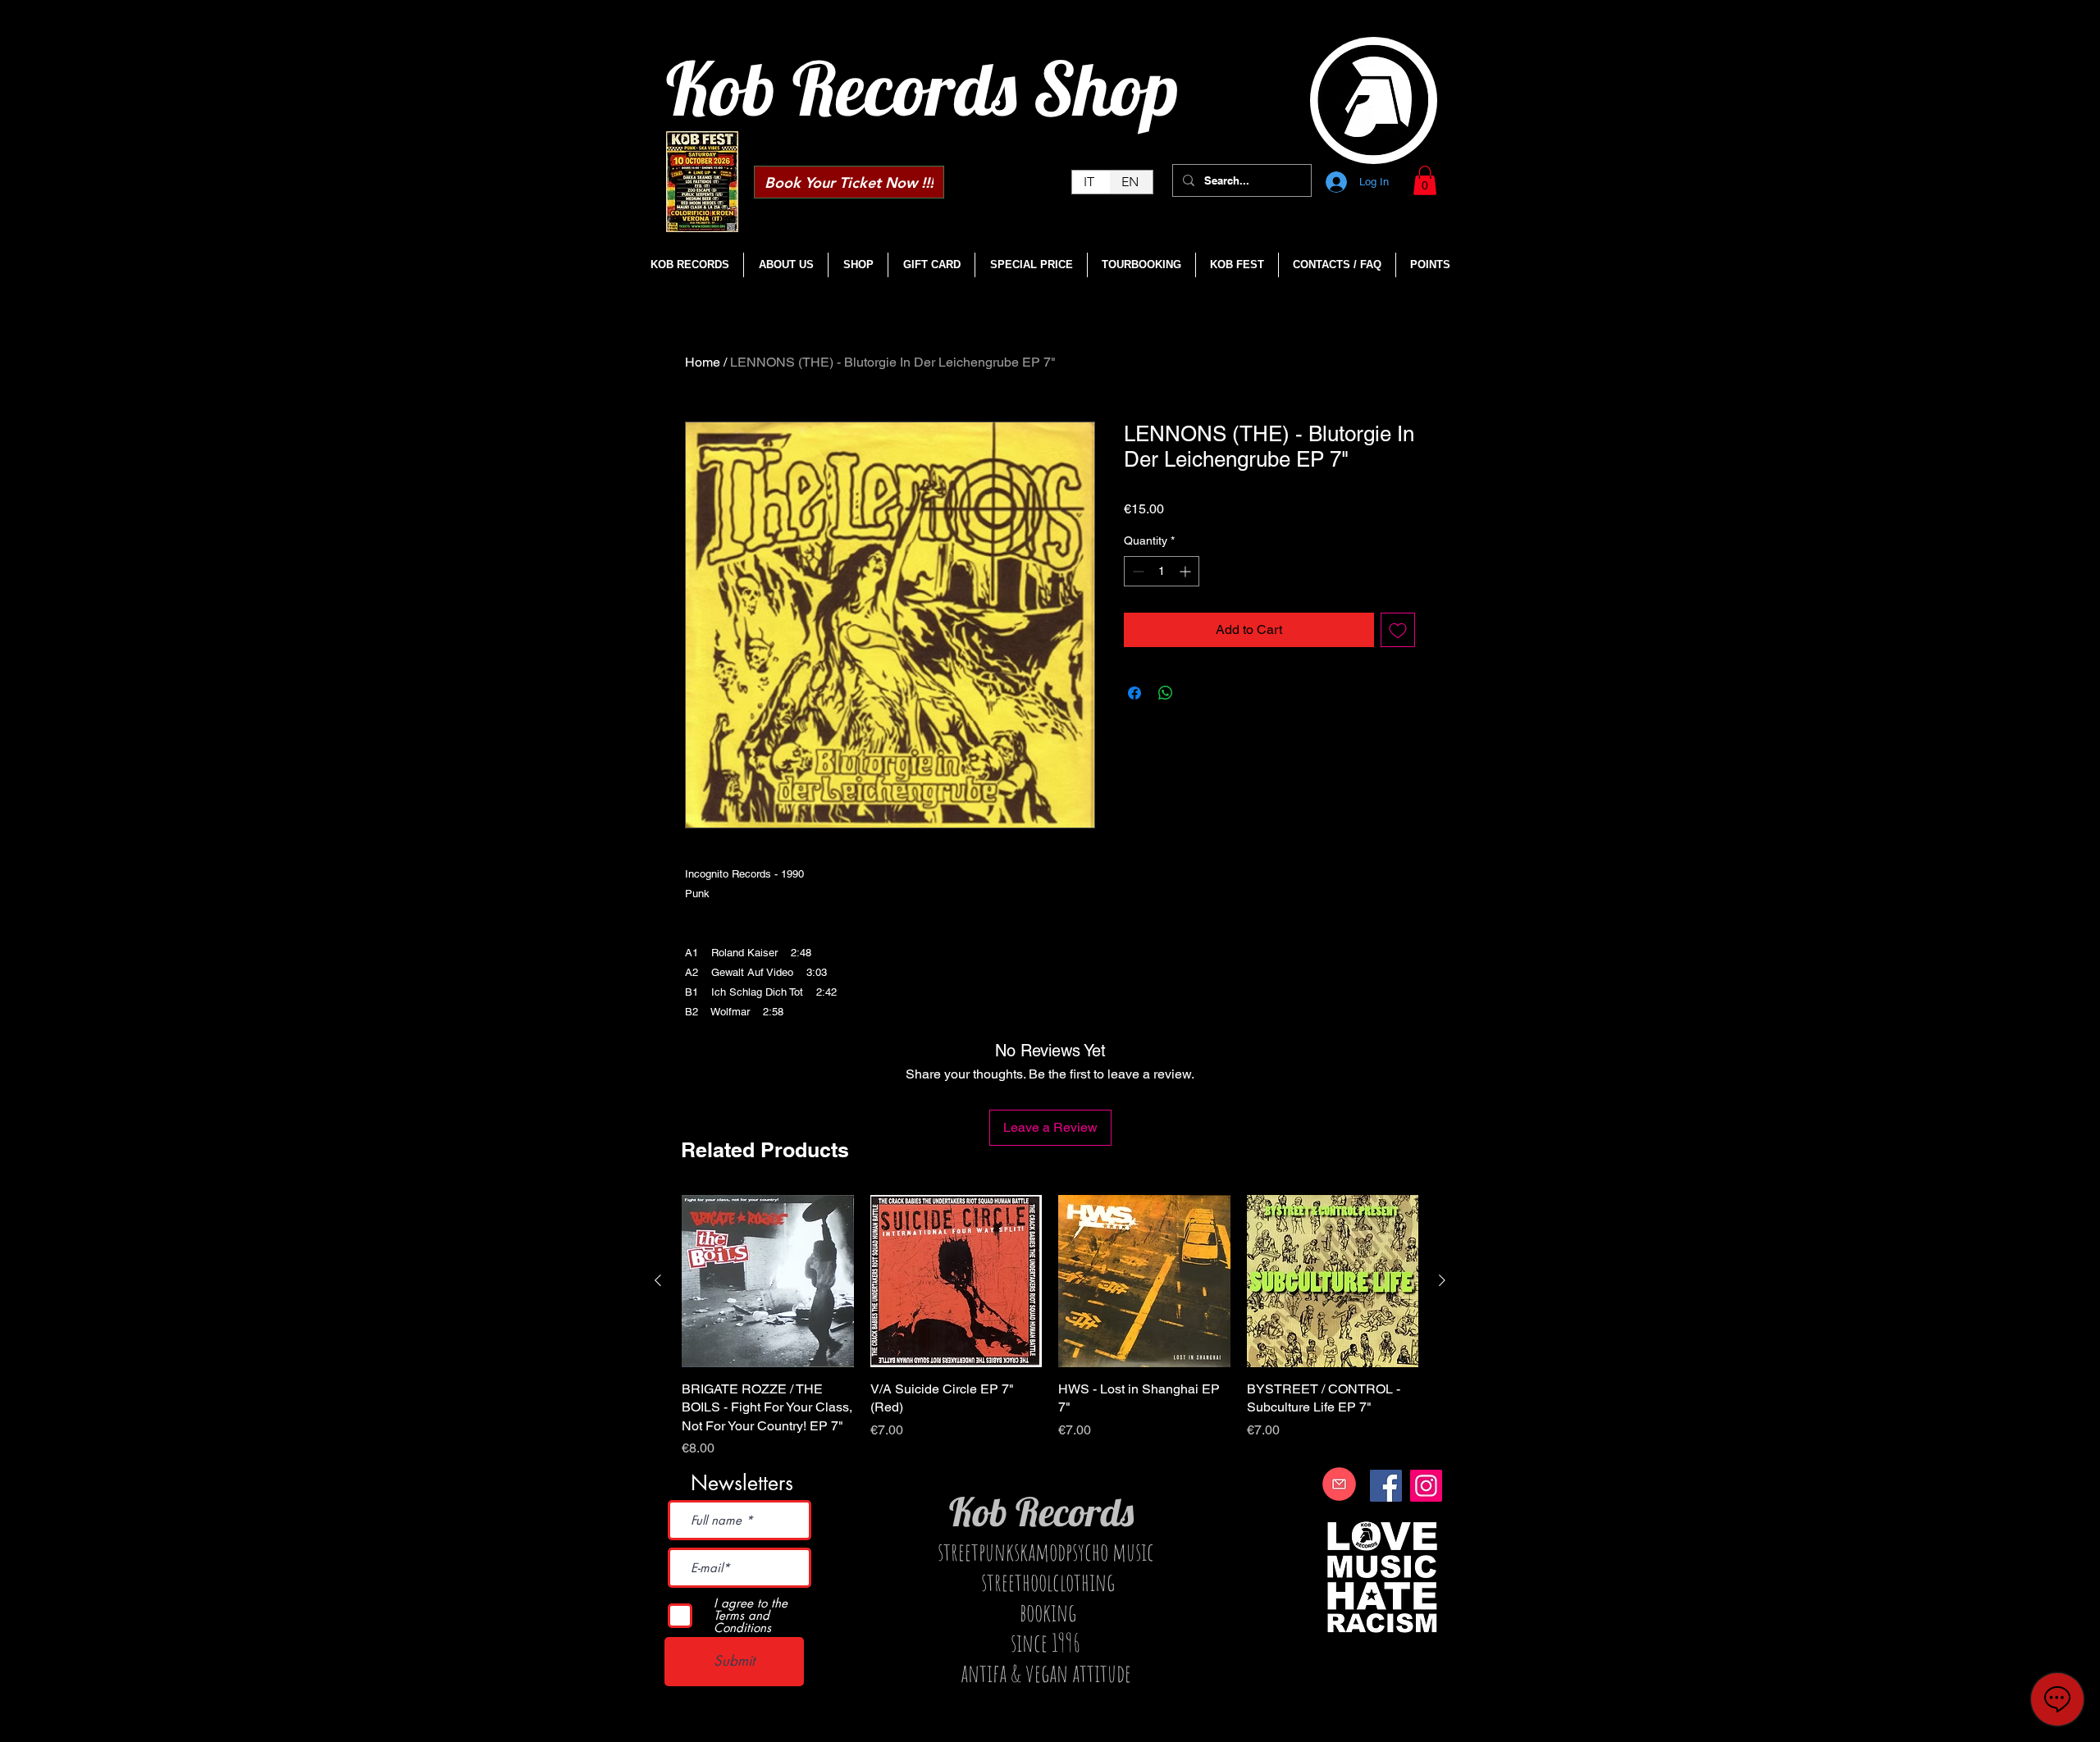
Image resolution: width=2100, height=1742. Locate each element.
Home (703, 362)
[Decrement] (1137, 571)
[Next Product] (1442, 1280)
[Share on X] (1197, 693)
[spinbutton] (1162, 571)
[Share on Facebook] (1134, 693)
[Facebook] (1386, 1486)
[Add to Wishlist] (1398, 630)
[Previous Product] (658, 1280)
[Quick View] (768, 1281)
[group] (1050, 1327)
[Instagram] (1426, 1486)
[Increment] (1187, 571)
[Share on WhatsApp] (1166, 693)
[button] (1425, 180)
